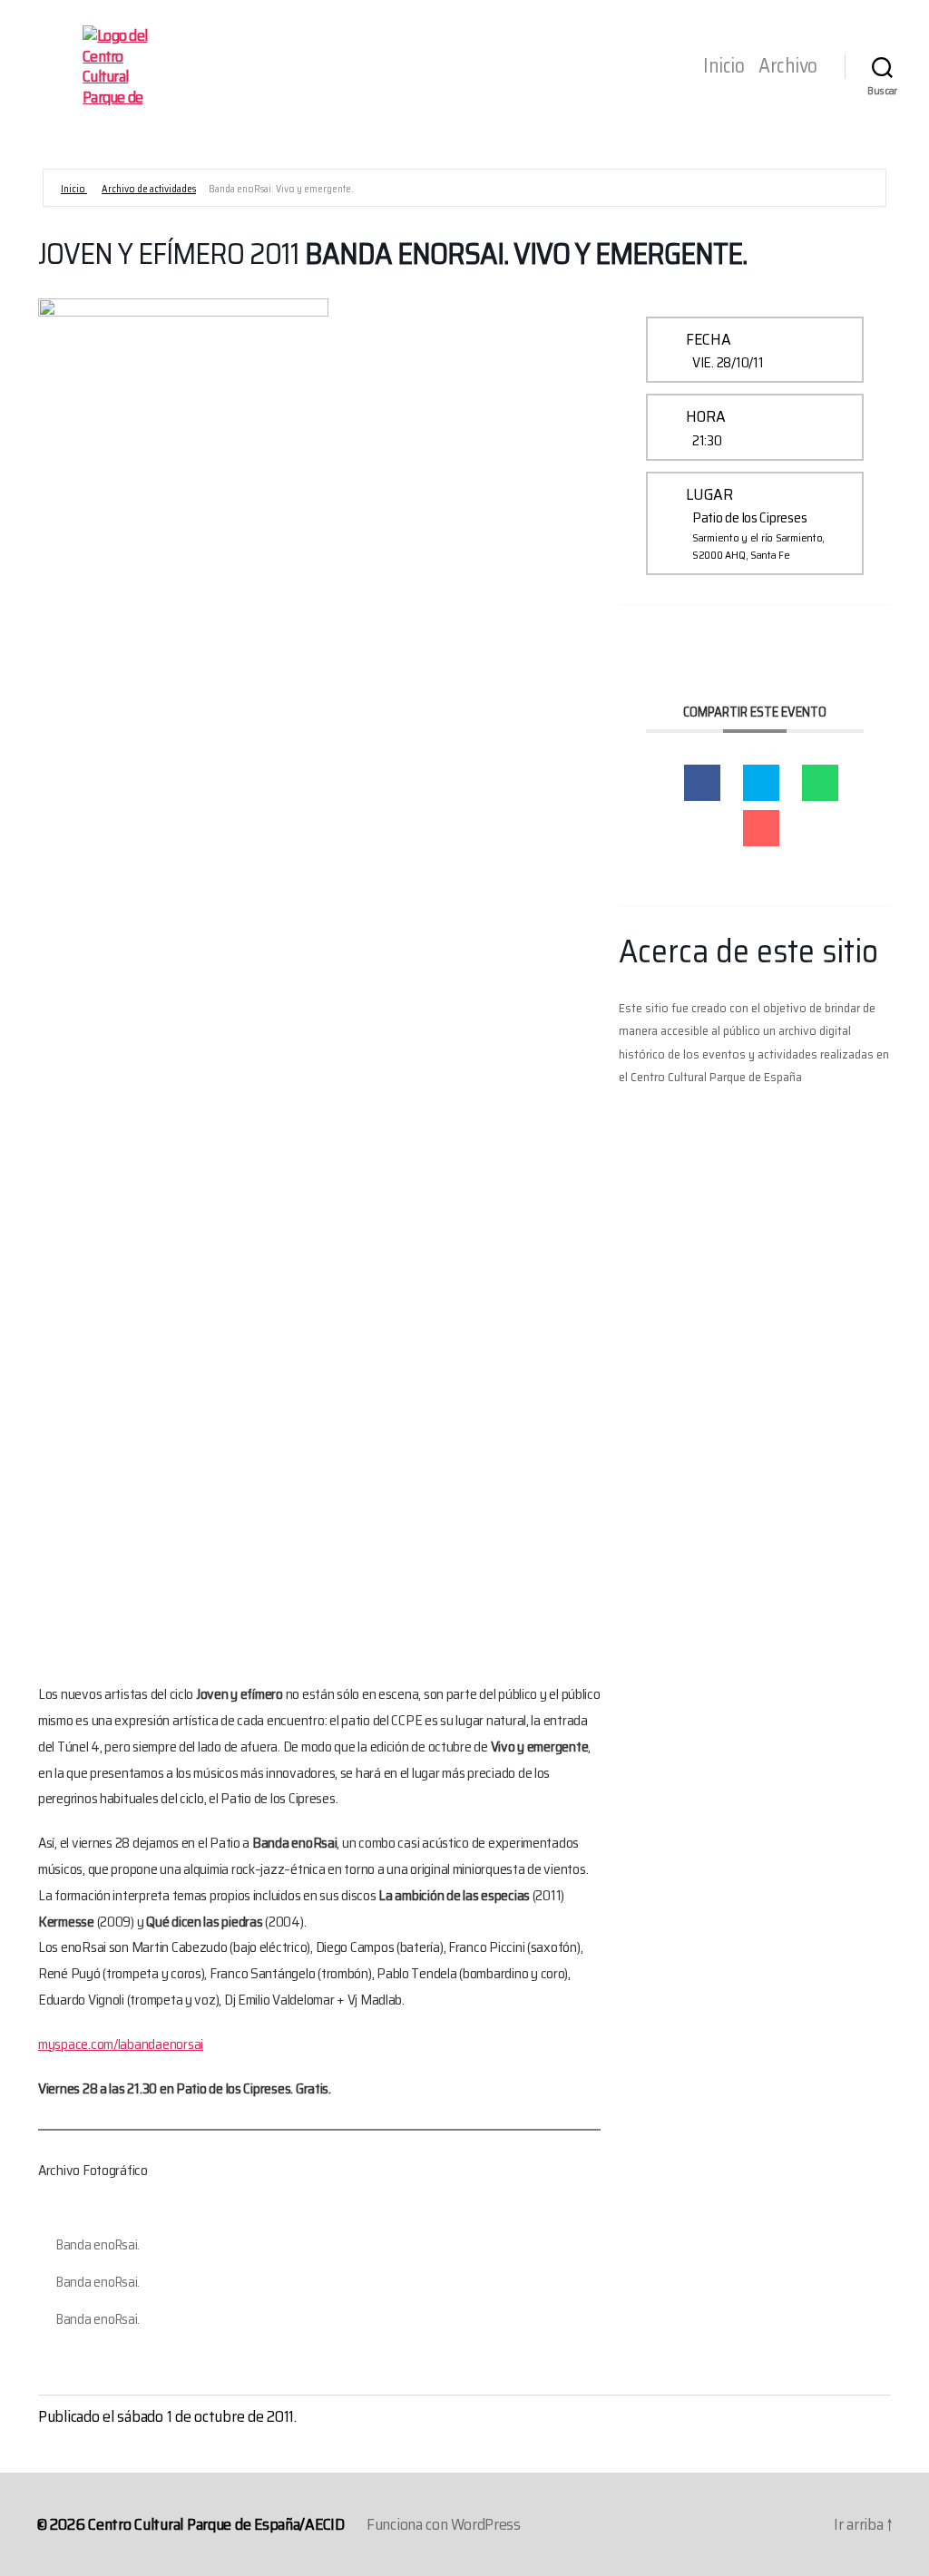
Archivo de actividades (149, 189)
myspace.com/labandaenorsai (121, 2044)
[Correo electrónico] (761, 828)
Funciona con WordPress (444, 2524)
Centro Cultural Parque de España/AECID (216, 2524)
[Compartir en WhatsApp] (820, 783)
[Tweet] (761, 783)
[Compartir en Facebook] (702, 783)
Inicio (724, 66)
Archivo (788, 66)
